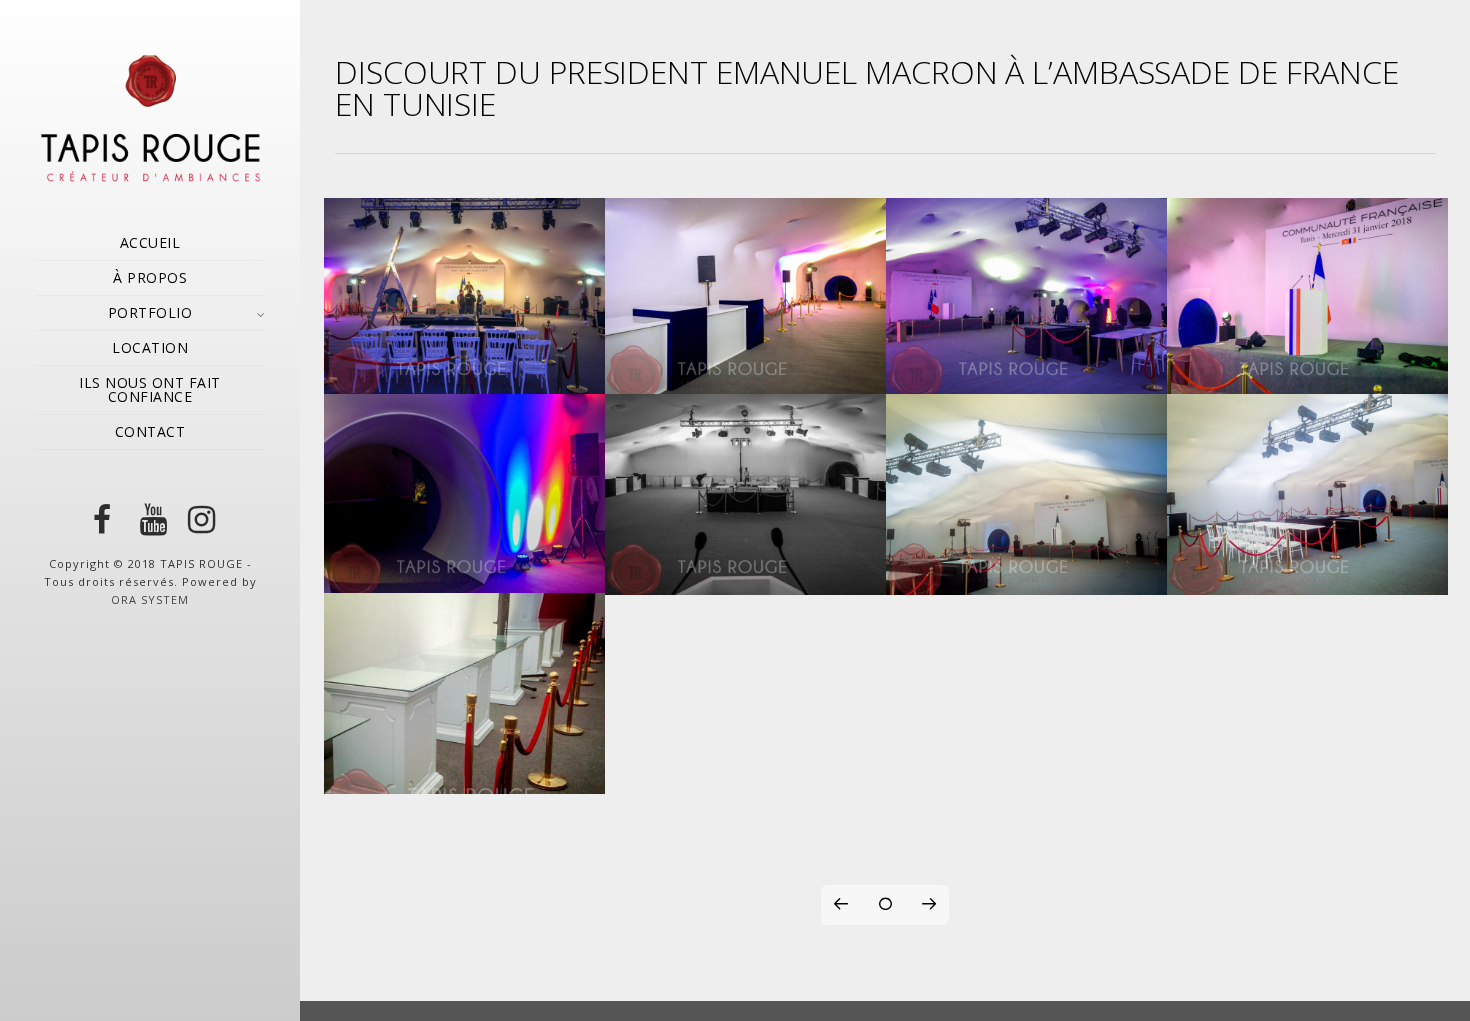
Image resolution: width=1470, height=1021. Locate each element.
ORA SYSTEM (150, 599)
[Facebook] (102, 520)
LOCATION (150, 347)
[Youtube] (150, 520)
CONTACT (150, 431)
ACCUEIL (150, 242)
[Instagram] (198, 520)
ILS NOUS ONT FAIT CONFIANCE (150, 389)
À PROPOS (150, 277)
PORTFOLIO (150, 312)
